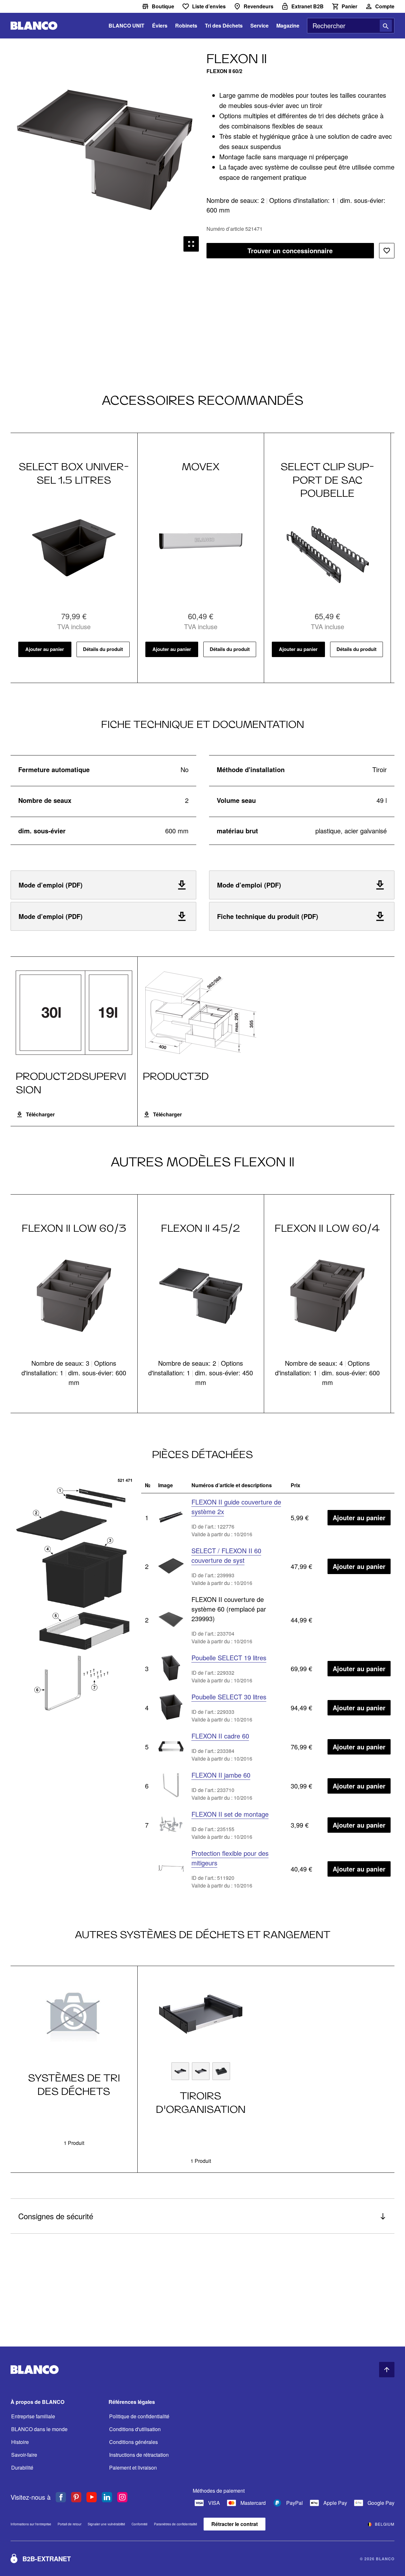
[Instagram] (122, 2497)
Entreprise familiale (33, 2416)
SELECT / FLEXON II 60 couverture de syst (226, 1555)
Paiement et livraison (133, 2468)
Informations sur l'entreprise (31, 2524)
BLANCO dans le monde (39, 2429)
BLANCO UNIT (126, 25)
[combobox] (351, 26)
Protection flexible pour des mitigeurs (230, 1858)
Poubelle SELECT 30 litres (229, 1697)
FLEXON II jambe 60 (221, 1775)
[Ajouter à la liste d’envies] (387, 251)
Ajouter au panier (45, 649)
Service (259, 25)
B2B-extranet (47, 2559)
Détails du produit (103, 649)
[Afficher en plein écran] (191, 244)
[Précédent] (36, 244)
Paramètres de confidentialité (176, 2524)
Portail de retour (69, 2524)
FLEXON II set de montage (230, 1814)
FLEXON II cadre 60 (220, 1736)
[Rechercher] (386, 26)
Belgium (385, 2524)
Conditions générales (134, 2442)
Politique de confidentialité (139, 2416)
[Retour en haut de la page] (387, 2370)
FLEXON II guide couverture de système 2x (236, 1507)
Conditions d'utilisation (135, 2429)
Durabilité (22, 2468)
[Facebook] (61, 2497)
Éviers (160, 25)
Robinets (186, 25)
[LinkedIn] (107, 2497)
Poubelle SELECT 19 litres (229, 1658)
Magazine (288, 25)
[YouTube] (92, 2497)
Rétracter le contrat (235, 2524)
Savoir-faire (24, 2455)
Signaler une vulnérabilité (106, 2524)
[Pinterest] (76, 2497)
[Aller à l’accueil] (34, 26)
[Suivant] (173, 244)
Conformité (140, 2524)
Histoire (20, 2442)
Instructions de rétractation (139, 2455)
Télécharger (40, 1114)
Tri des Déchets (224, 25)
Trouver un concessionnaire (290, 250)
